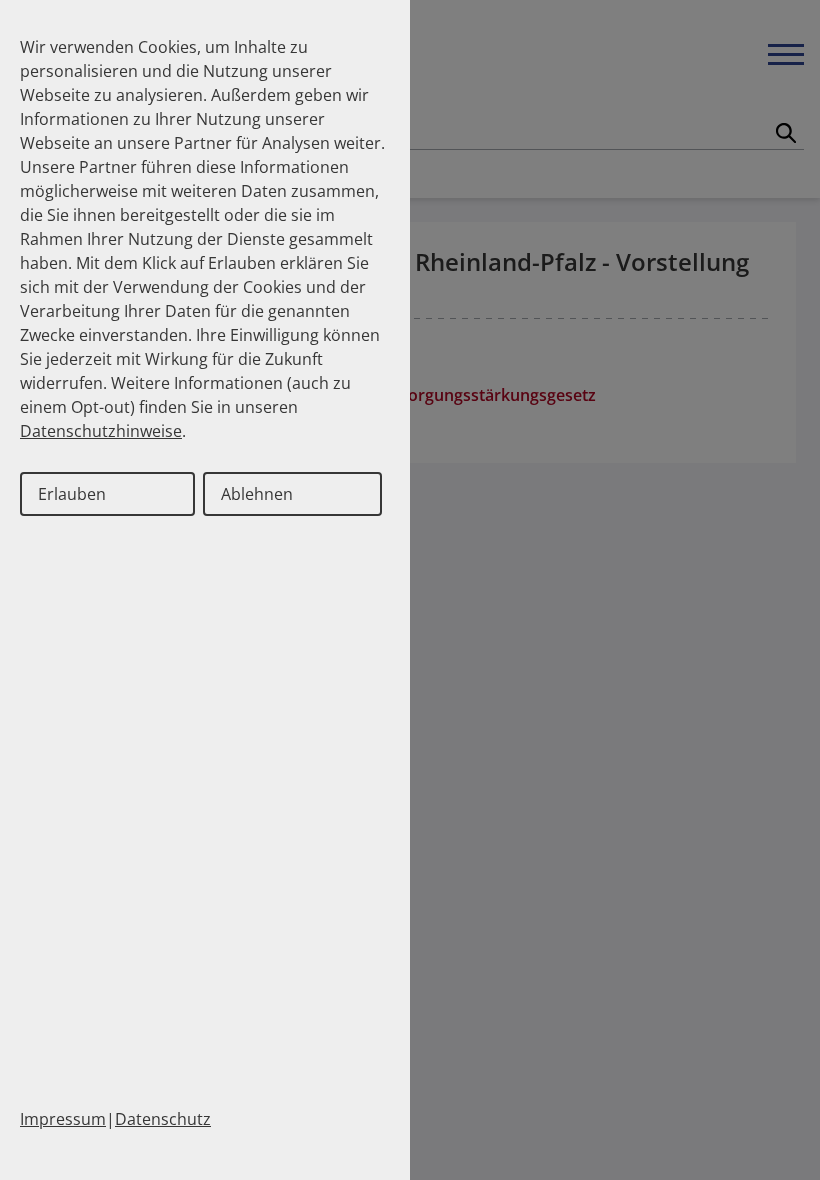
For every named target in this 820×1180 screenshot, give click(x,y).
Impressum (63, 1119)
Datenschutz (163, 1119)
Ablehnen (257, 494)
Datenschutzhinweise (101, 431)
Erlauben (72, 494)
